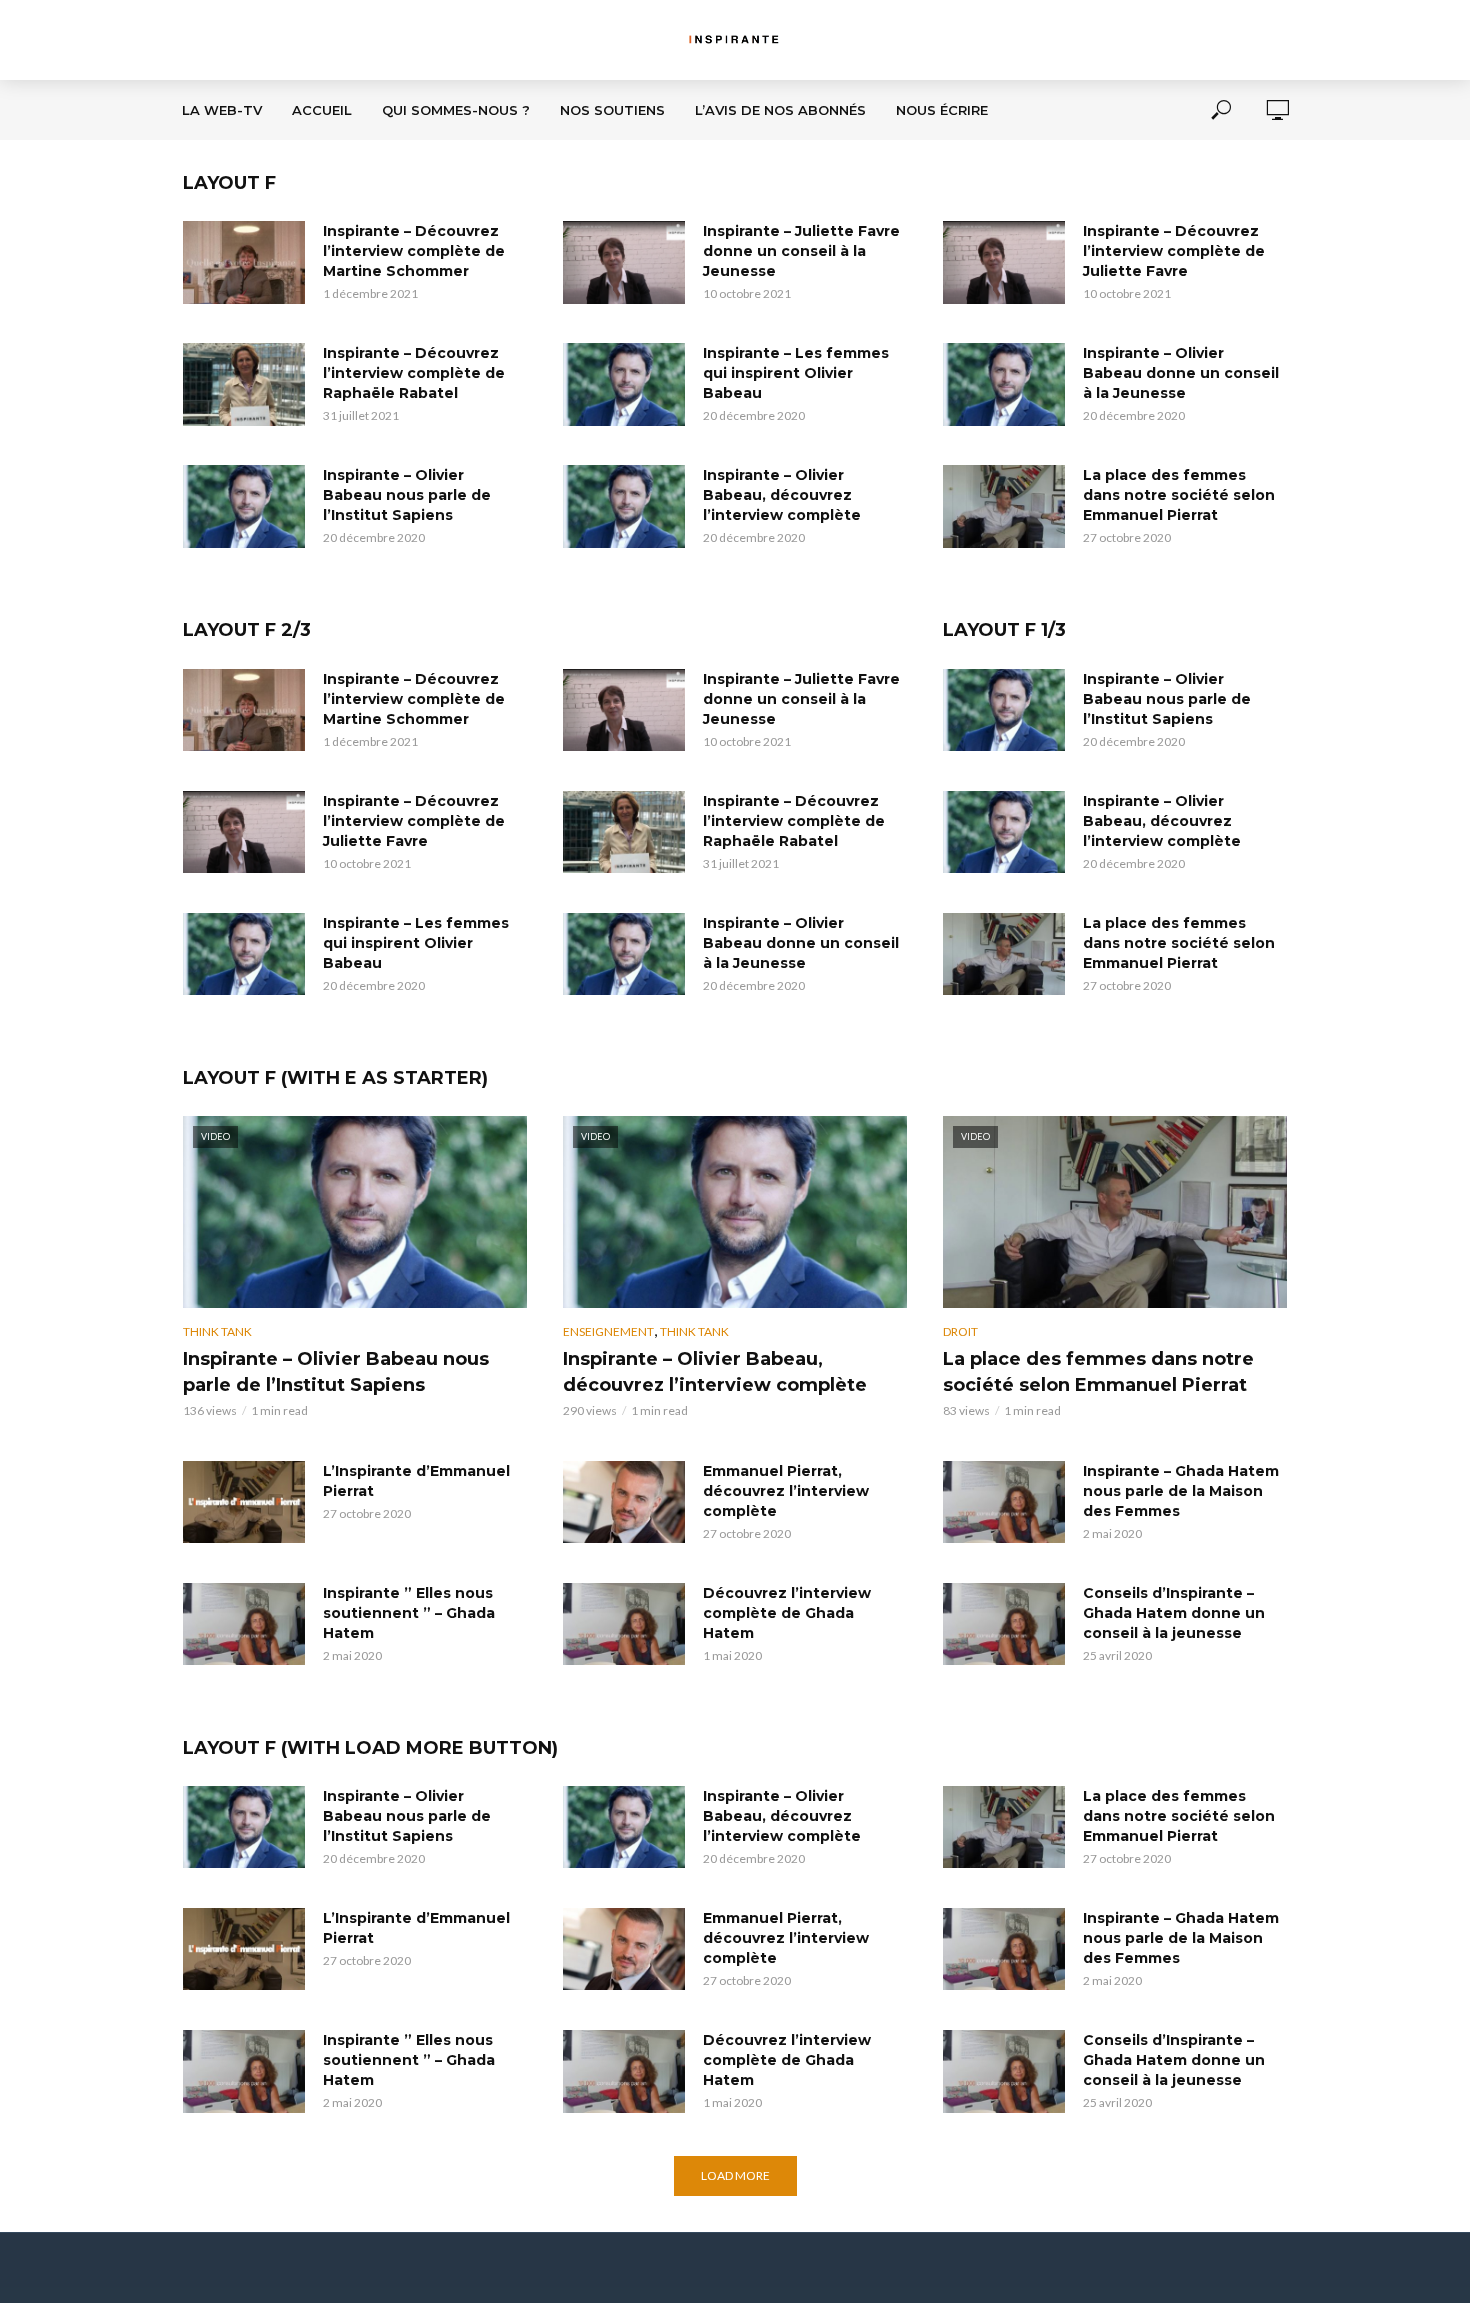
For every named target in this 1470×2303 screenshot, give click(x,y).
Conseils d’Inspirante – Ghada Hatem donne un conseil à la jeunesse (1174, 1613)
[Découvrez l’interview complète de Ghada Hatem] (624, 1624)
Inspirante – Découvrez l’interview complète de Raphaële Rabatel (414, 373)
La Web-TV (222, 110)
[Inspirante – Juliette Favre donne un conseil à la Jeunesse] (624, 262)
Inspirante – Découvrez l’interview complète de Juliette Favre (1174, 251)
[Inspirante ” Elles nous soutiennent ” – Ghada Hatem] (244, 1624)
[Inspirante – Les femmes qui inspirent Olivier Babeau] (624, 384)
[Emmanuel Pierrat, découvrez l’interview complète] (624, 1502)
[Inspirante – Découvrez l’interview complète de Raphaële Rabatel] (244, 384)
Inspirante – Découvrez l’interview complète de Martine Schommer (414, 251)
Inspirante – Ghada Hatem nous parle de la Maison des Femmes (1181, 1491)
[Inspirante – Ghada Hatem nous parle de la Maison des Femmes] (1004, 1502)
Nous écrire (942, 110)
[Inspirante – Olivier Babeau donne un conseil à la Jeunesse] (1004, 384)
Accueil (322, 110)
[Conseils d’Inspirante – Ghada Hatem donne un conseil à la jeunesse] (1004, 1624)
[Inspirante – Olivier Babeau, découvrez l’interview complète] (624, 506)
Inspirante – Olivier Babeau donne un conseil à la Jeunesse (1181, 373)
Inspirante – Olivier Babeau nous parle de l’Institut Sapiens (407, 495)
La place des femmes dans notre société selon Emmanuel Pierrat (1179, 495)
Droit (960, 1331)
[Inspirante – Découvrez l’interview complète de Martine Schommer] (244, 262)
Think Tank (217, 1331)
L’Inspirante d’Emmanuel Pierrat (416, 1481)
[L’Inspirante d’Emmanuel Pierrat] (244, 1502)
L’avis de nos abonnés (780, 110)
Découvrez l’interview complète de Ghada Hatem (787, 1613)
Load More (735, 2175)
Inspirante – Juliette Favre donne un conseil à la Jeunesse (801, 251)
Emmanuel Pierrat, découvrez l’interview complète (786, 1491)
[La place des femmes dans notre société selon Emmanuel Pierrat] (1004, 506)
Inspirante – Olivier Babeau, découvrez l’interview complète (782, 495)
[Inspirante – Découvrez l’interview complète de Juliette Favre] (1004, 262)
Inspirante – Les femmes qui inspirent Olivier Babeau (796, 373)
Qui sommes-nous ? (456, 110)
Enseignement (608, 1331)
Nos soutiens (612, 110)
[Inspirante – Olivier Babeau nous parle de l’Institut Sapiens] (244, 506)
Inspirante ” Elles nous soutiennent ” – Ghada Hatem (409, 1613)
